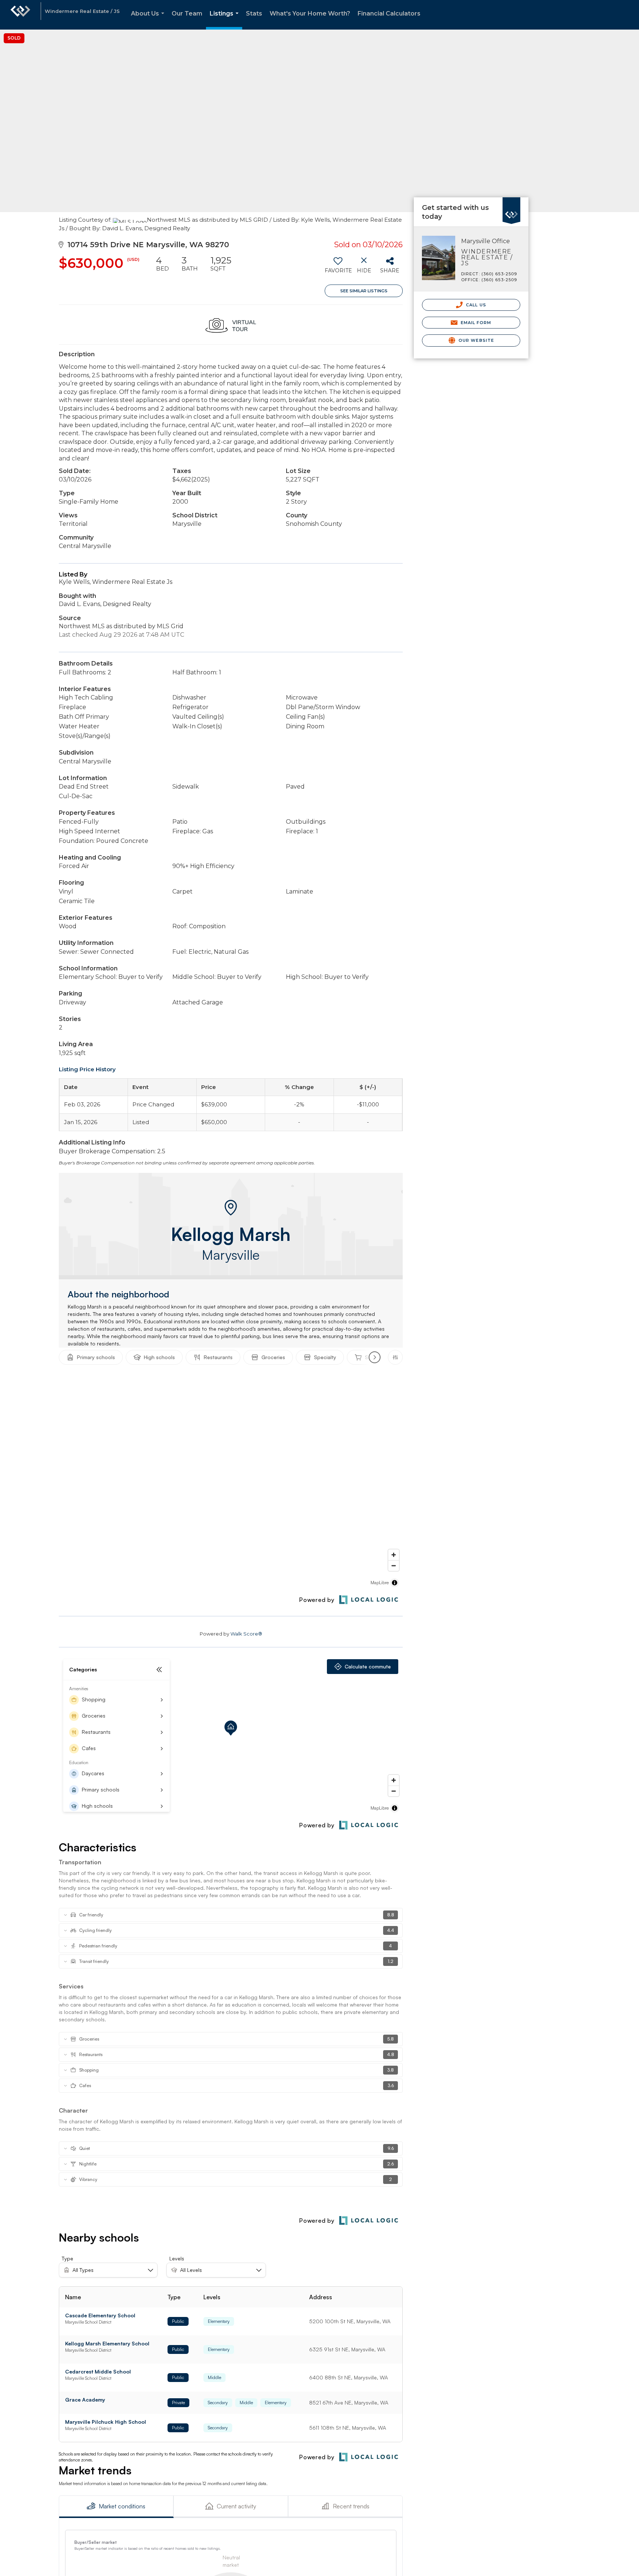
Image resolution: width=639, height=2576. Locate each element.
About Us (149, 20)
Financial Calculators (389, 13)
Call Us (475, 305)
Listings (226, 20)
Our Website (476, 340)
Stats (254, 13)
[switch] (338, 268)
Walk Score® (246, 1634)
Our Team (187, 13)
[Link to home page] (20, 15)
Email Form (475, 323)
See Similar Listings (364, 291)
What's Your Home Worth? (310, 13)
